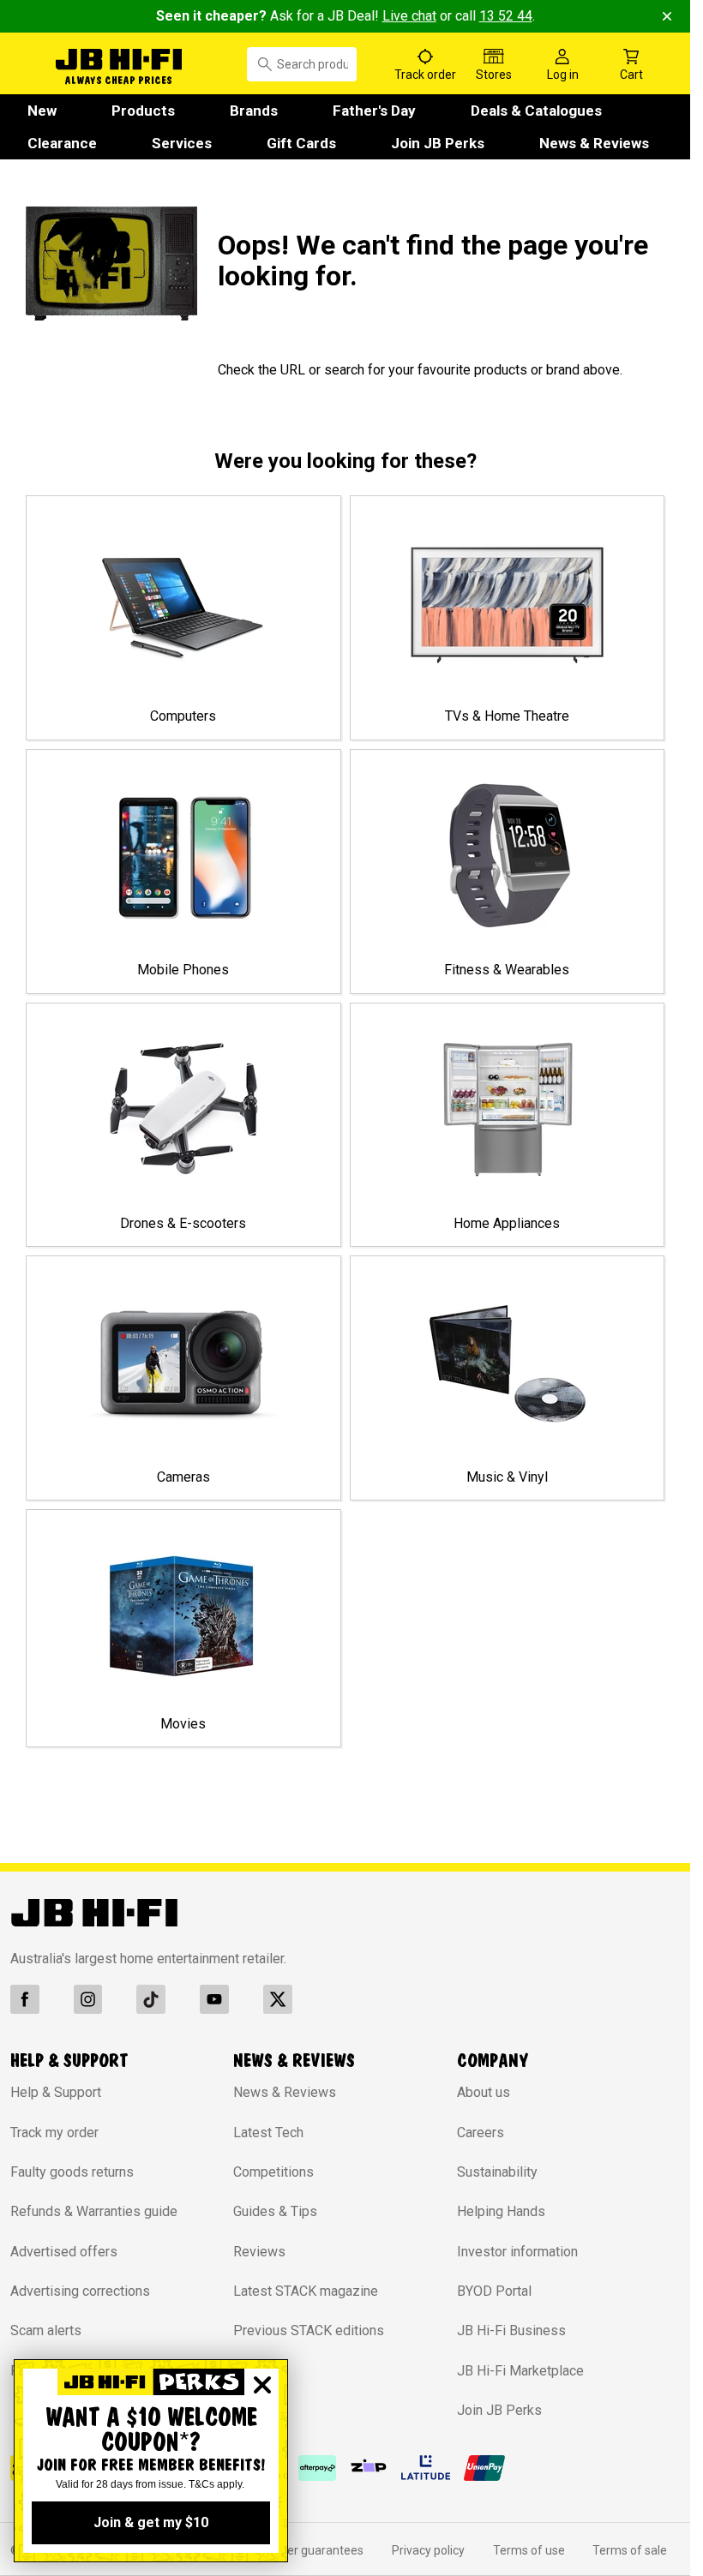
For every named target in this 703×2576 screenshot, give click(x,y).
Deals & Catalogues (536, 111)
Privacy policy (428, 2550)
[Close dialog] (262, 2385)
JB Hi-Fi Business (511, 2330)
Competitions (273, 2172)
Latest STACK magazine (306, 2291)
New (42, 111)
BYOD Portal (494, 2291)
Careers (481, 2133)
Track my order (54, 2133)
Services (182, 143)
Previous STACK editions (309, 2330)
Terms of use (529, 2550)
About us (484, 2092)
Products (143, 111)
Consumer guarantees (303, 2550)
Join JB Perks (438, 143)
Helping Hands (501, 2211)
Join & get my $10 (151, 2522)
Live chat (409, 16)
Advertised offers (64, 2252)
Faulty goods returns (72, 2172)
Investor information (517, 2252)
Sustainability (497, 2172)
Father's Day (374, 111)
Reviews (259, 2252)
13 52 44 (506, 16)
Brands (254, 111)
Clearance (62, 143)
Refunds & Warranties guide (94, 2211)
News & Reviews (594, 143)
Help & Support (56, 2092)
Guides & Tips (275, 2211)
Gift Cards (301, 143)
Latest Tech (268, 2133)
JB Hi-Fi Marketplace (520, 2371)
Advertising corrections (80, 2291)
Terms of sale (630, 2550)
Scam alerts (46, 2330)
